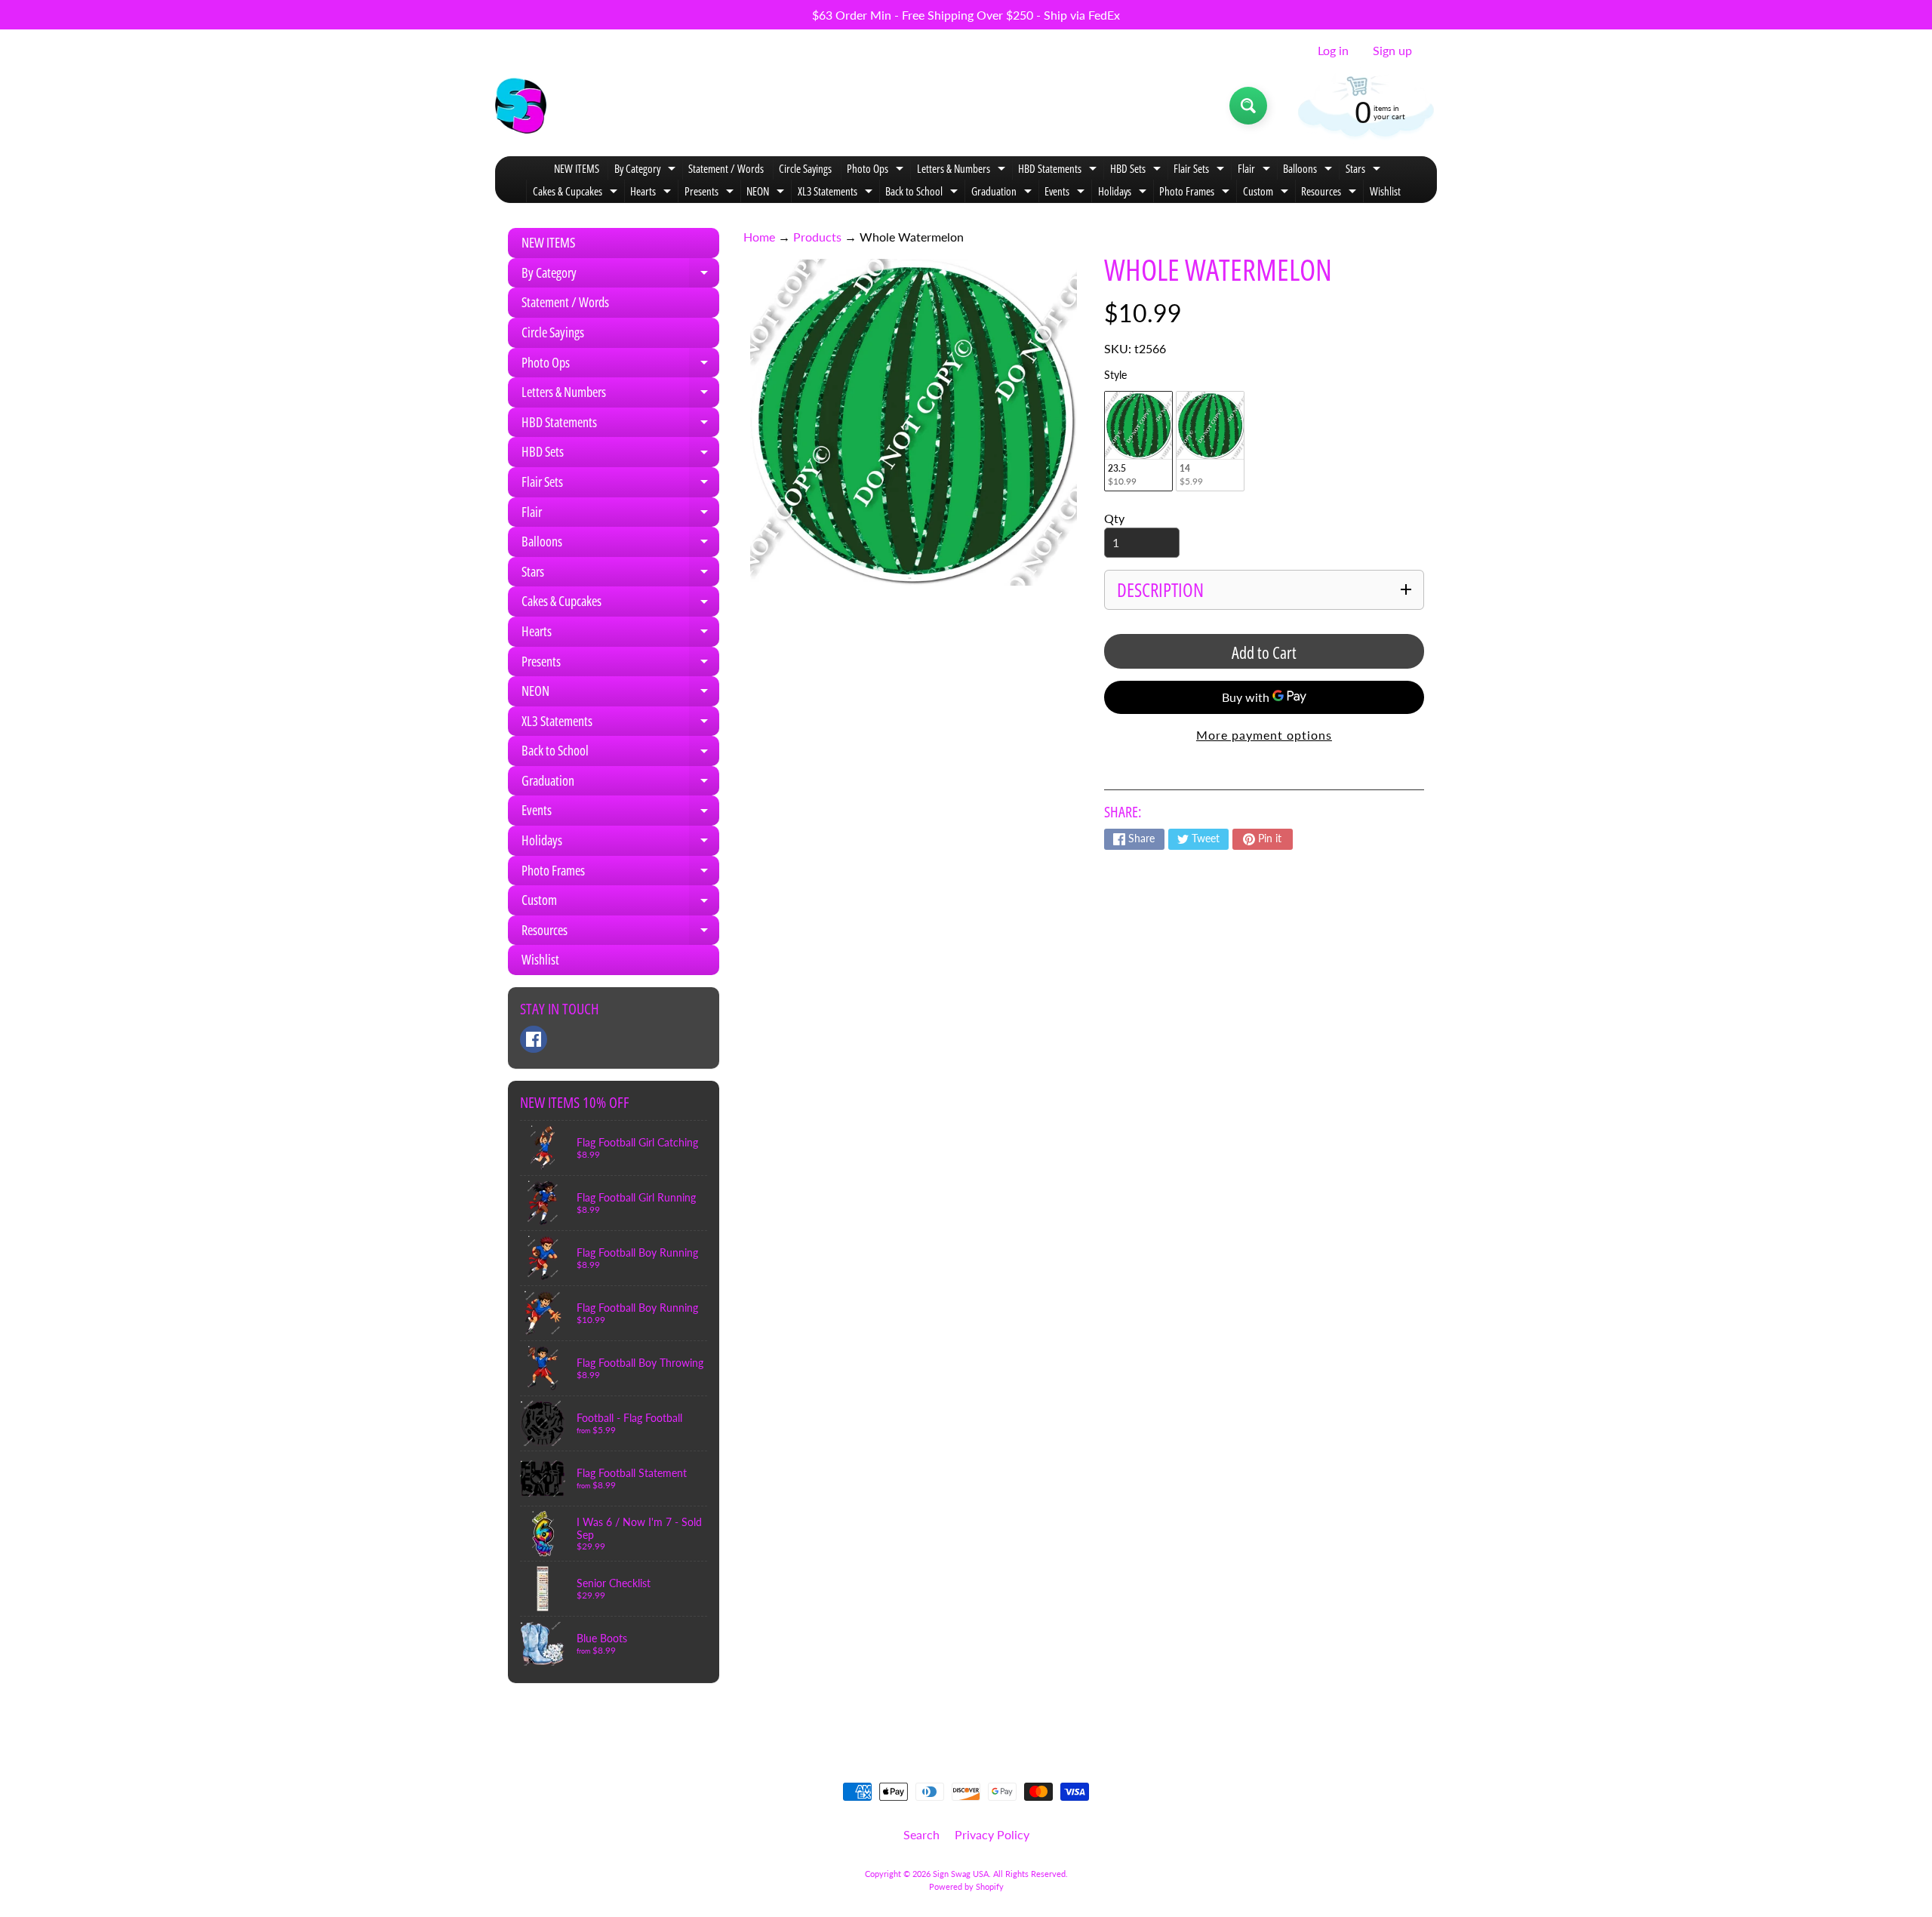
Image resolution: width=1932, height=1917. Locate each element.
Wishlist (1385, 191)
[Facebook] (534, 1039)
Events (1066, 193)
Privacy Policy (992, 1834)
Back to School (923, 193)
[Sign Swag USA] (521, 106)
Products (817, 237)
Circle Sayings (805, 168)
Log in (1333, 51)
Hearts (652, 193)
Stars (1365, 170)
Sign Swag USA (961, 1874)
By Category (647, 170)
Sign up (1392, 51)
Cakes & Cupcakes (577, 193)
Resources (1331, 193)
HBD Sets (1137, 170)
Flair (1256, 170)
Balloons (1309, 170)
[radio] (1138, 441)
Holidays (1124, 193)
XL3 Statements (837, 193)
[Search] (1248, 106)
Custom (1267, 193)
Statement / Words (726, 168)
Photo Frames (1196, 193)
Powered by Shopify (966, 1886)
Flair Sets (1201, 170)
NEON (767, 193)
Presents (711, 193)
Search (921, 1834)
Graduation (1003, 193)
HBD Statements (1059, 170)
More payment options (1264, 735)
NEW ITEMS (577, 168)
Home (759, 237)
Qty (1114, 518)
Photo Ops (877, 170)
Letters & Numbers (963, 170)
